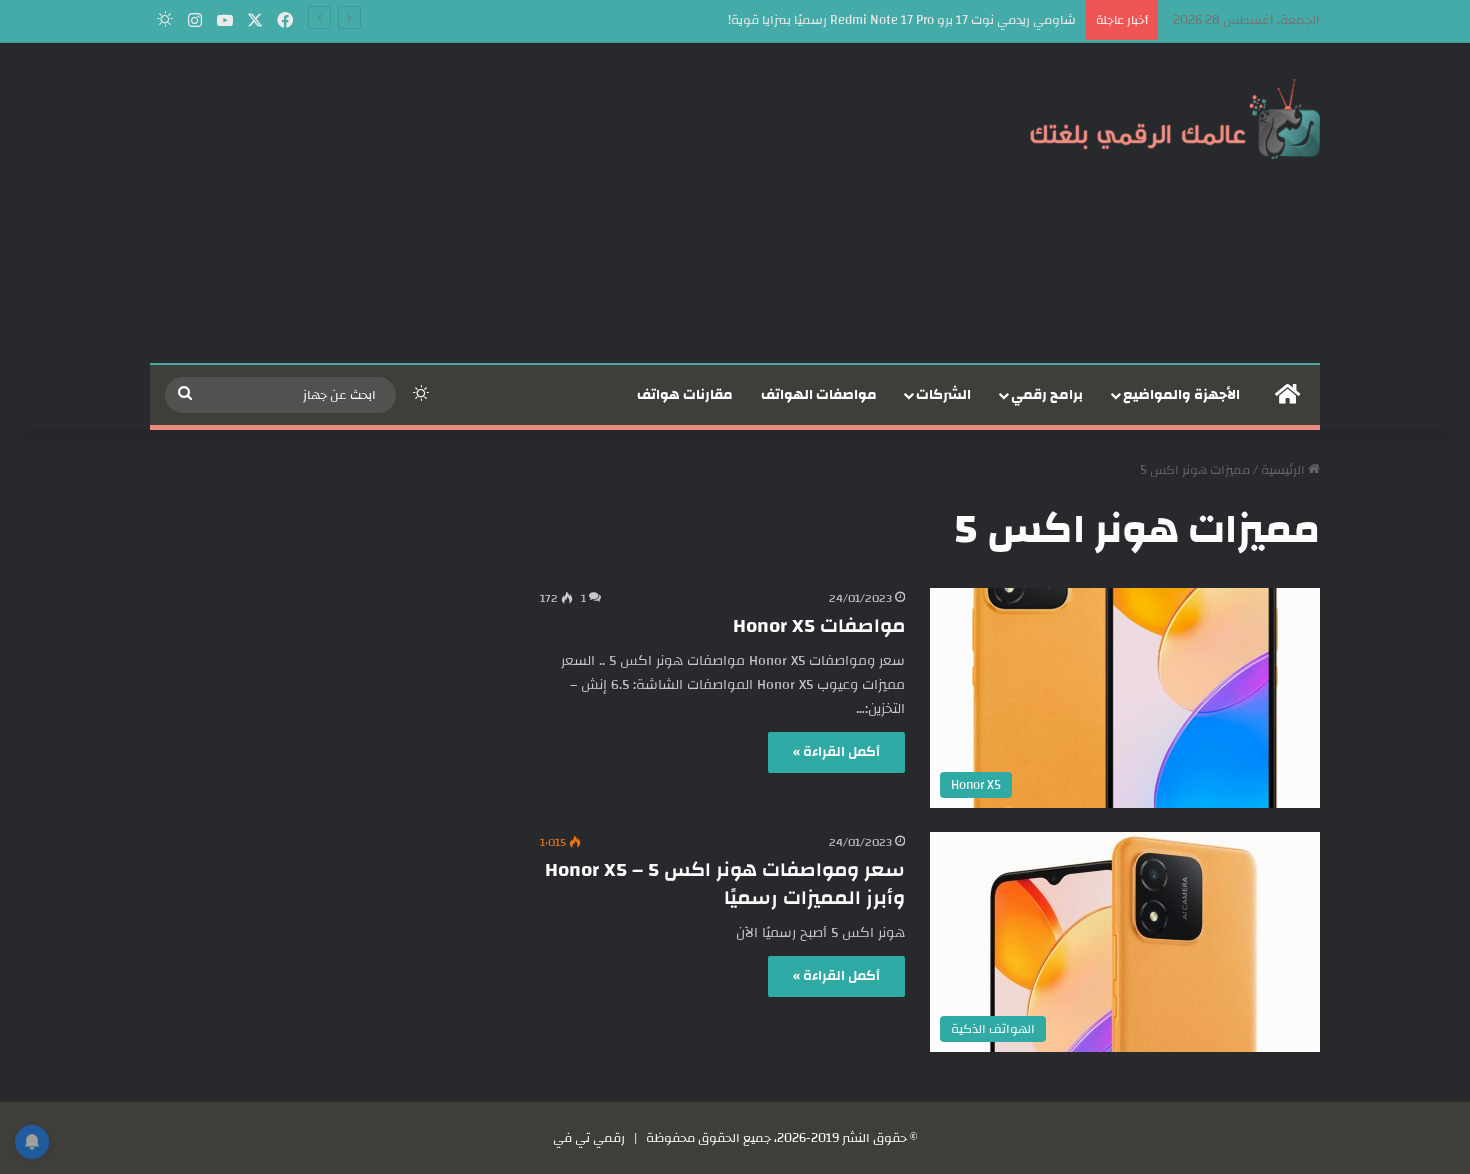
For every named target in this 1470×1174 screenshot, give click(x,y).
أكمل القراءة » (836, 752)
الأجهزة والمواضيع (1181, 395)
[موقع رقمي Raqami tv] (1175, 118)
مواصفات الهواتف (819, 395)
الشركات (943, 395)
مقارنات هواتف (685, 395)
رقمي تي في (589, 1138)
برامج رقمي (1047, 395)
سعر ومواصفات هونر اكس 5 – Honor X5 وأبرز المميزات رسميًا (725, 883)
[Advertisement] (535, 203)
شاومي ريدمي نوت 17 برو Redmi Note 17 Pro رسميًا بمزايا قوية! (902, 20)
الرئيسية (1284, 470)
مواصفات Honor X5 (819, 625)
